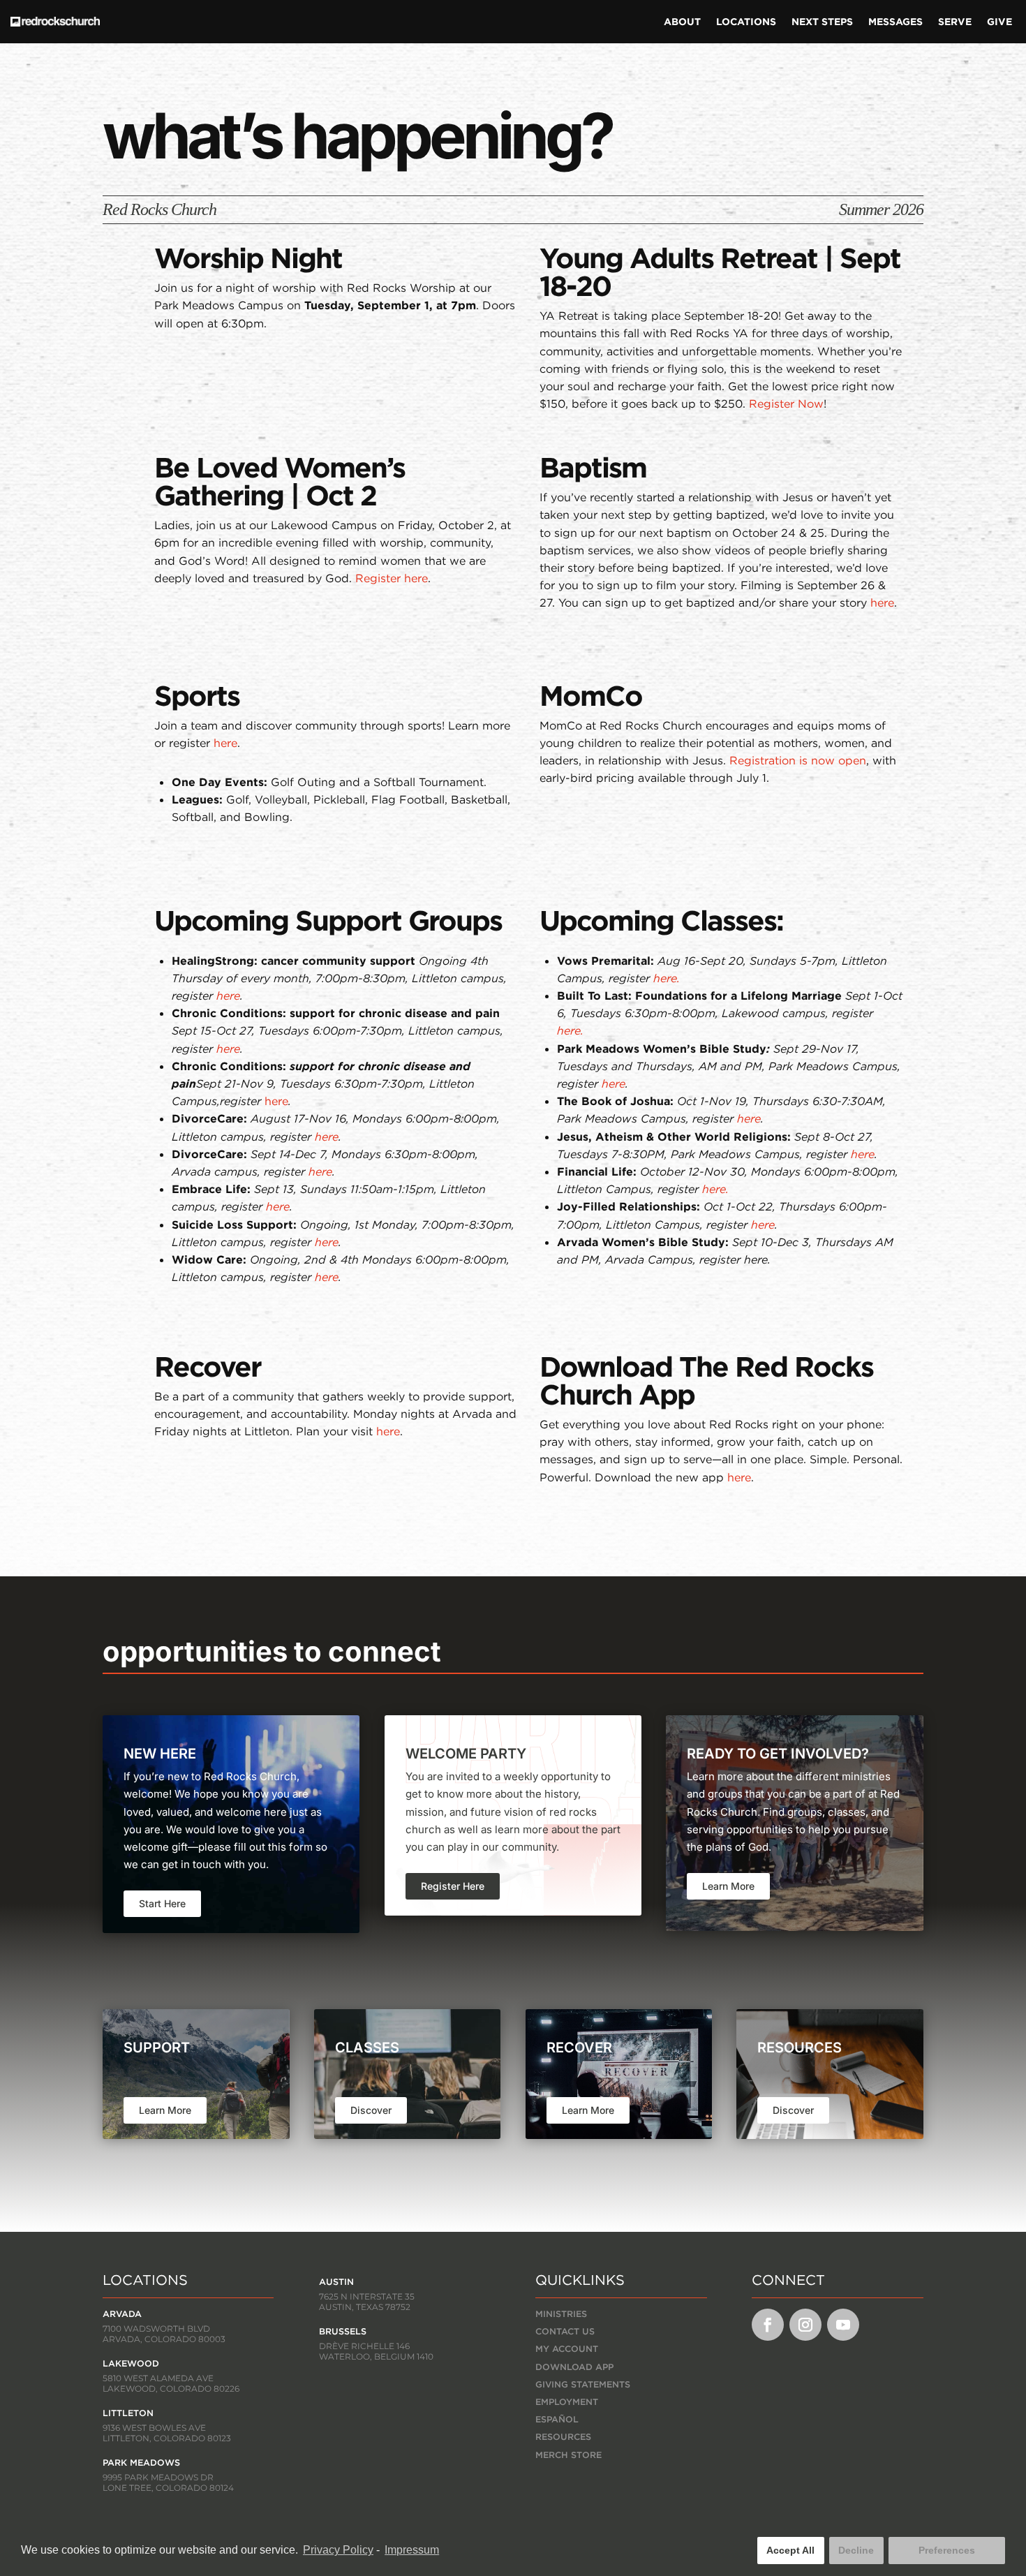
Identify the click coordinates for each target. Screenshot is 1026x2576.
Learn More (728, 1886)
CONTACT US (565, 2331)
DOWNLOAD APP (574, 2367)
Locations (746, 22)
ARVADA (122, 2314)
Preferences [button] (947, 2550)
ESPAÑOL (557, 2419)
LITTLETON (128, 2413)
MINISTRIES (561, 2314)
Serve (955, 22)
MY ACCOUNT (567, 2349)
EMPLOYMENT (567, 2402)
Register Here (453, 1886)
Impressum (412, 2550)
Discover (371, 2110)
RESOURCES (563, 2437)
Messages (895, 22)
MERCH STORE (568, 2455)
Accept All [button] (790, 2550)
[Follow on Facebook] (768, 2325)
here (276, 1101)
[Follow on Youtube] (843, 2325)
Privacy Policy (338, 2550)
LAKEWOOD (131, 2363)
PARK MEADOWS (141, 2463)
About (682, 22)
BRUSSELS (343, 2331)
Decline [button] (856, 2550)
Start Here (162, 1903)
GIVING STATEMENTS (583, 2384)
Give (999, 22)
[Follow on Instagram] (805, 2325)
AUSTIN (336, 2282)
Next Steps (822, 22)
